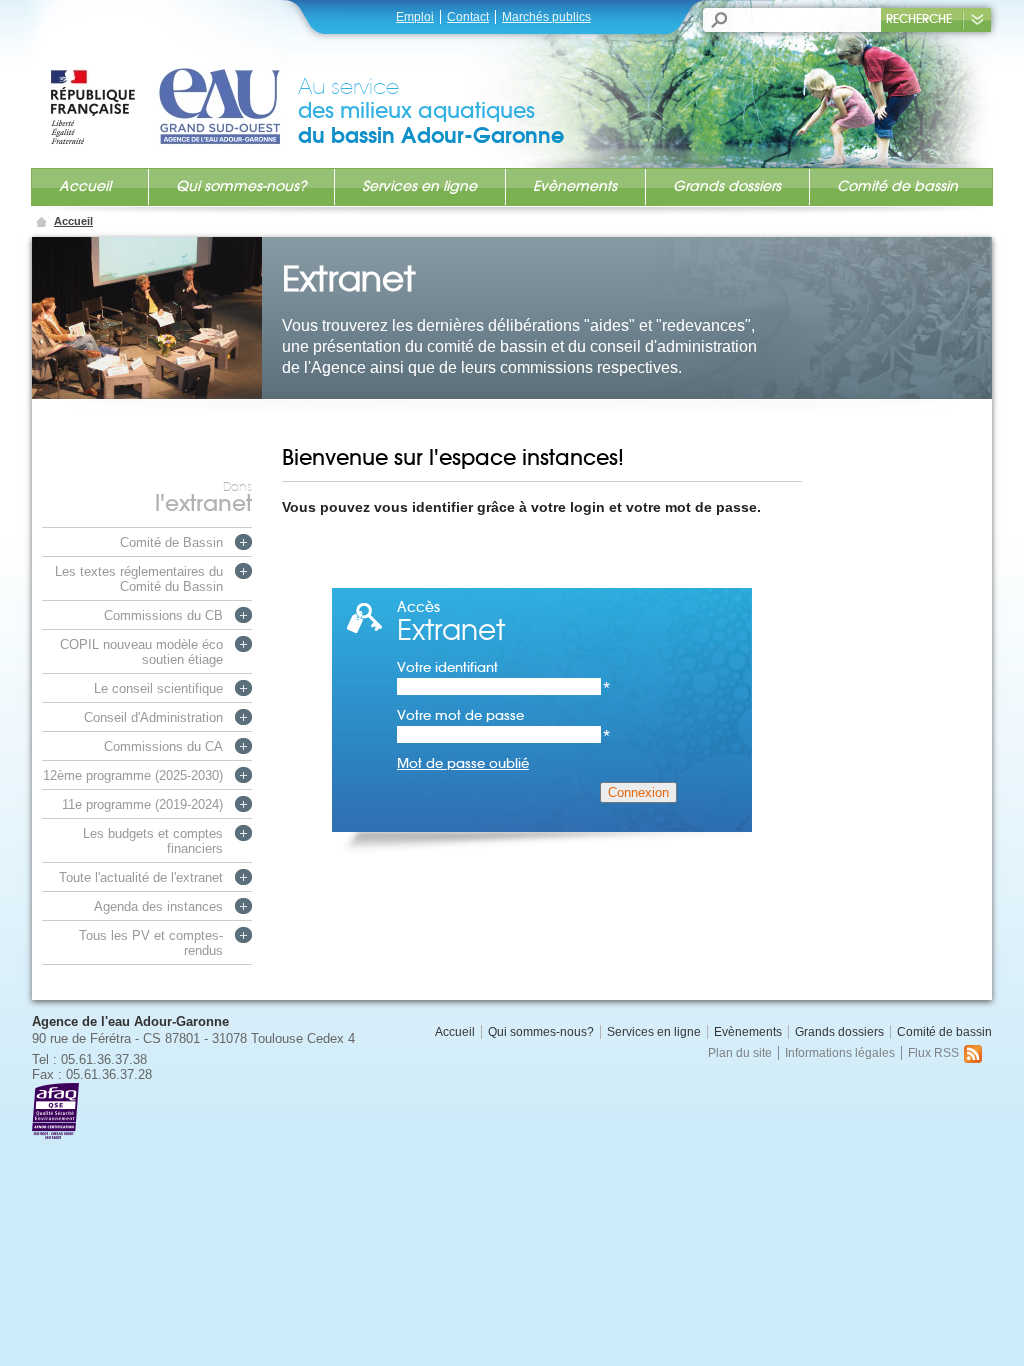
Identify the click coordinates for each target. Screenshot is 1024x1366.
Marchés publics (546, 17)
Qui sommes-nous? (241, 186)
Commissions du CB (163, 615)
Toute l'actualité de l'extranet (141, 877)
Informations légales (840, 1053)
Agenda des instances (158, 906)
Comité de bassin (897, 186)
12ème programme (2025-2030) (133, 775)
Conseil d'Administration (153, 717)
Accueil (85, 186)
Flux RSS (933, 1053)
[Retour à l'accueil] (173, 87)
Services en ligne (419, 186)
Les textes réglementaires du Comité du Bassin (139, 579)
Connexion (638, 792)
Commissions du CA (163, 746)
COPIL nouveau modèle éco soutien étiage (141, 652)
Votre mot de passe (504, 715)
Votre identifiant (504, 667)
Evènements (575, 186)
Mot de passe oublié (463, 763)
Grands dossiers (727, 186)
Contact (468, 17)
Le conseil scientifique (158, 688)
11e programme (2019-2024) (142, 804)
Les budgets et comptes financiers (153, 841)
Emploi (415, 17)
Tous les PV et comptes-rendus (151, 943)
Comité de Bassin (171, 542)
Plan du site (740, 1053)
